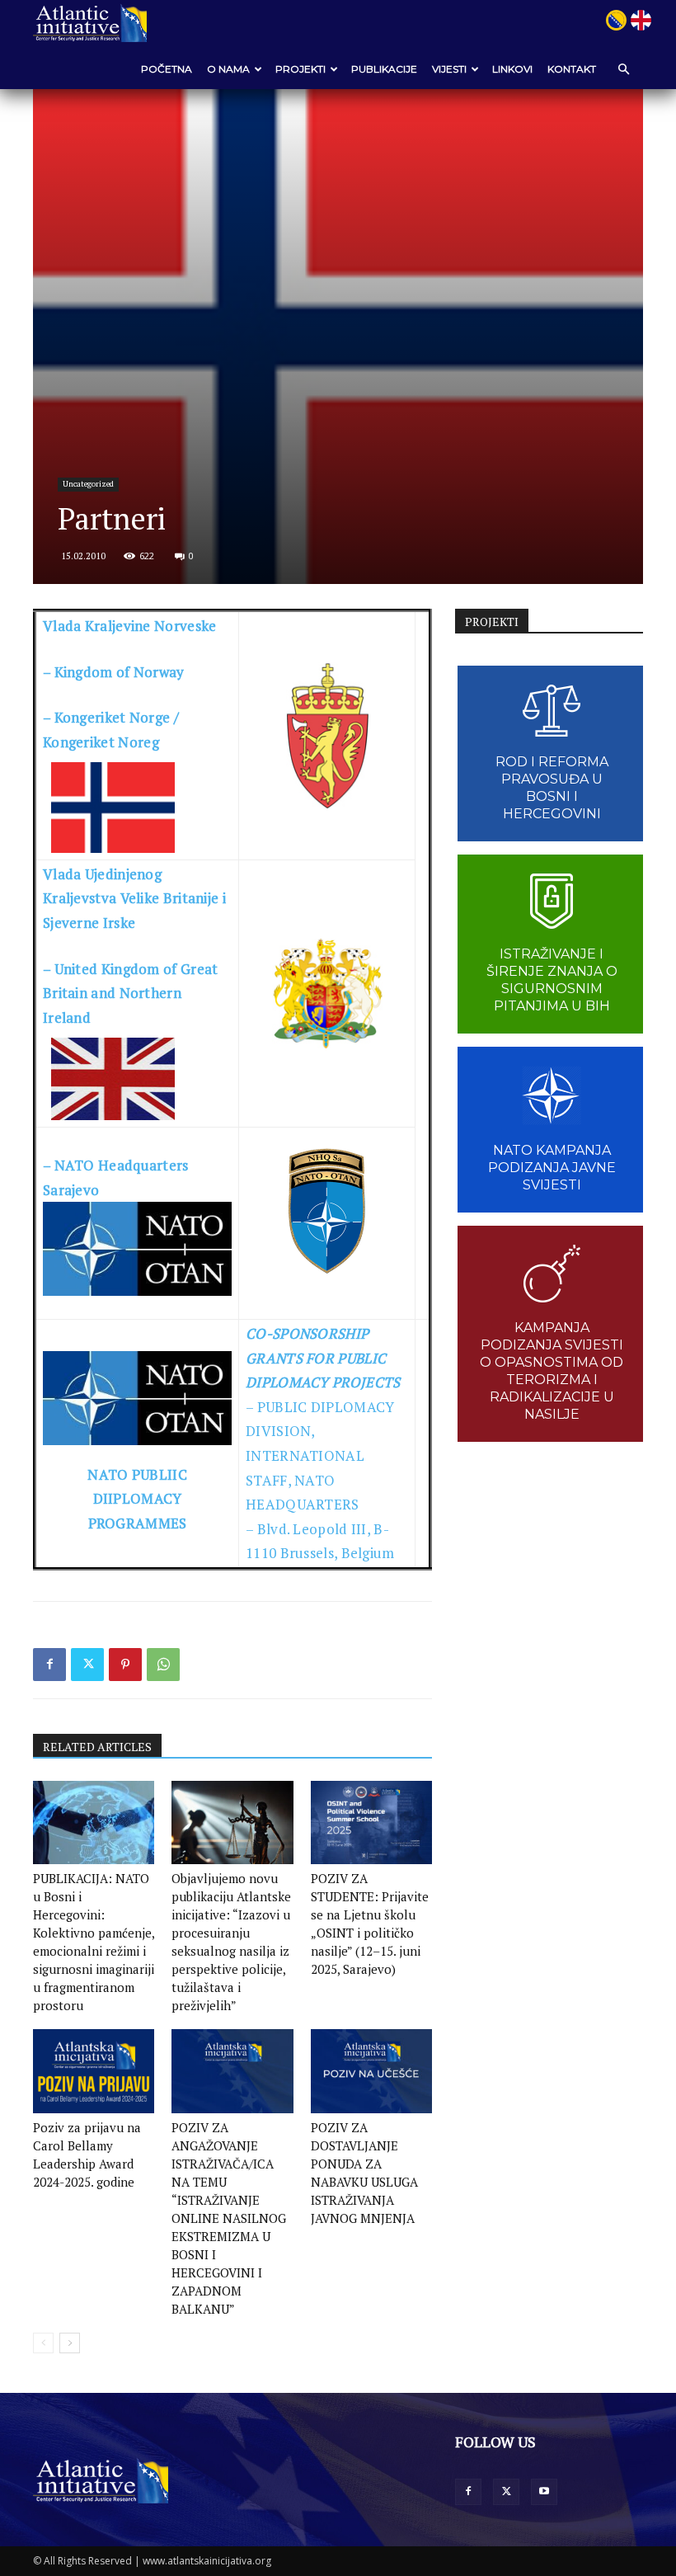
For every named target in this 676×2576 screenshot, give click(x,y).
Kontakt (572, 69)
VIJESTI (449, 69)
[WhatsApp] (163, 1665)
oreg (144, 742)
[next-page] (70, 2343)
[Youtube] (544, 2492)
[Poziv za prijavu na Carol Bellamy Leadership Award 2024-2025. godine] (94, 2071)
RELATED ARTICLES (97, 1747)
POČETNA (167, 69)
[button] (623, 69)
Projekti (300, 69)
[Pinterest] (125, 1665)
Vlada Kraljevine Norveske (130, 626)
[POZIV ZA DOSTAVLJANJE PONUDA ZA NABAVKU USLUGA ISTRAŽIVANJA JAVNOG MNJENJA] (371, 2071)
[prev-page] (43, 2343)
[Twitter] (87, 1665)
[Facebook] (49, 1665)
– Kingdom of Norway (114, 672)
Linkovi (512, 69)
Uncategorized (88, 484)
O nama (228, 69)
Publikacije (384, 69)
